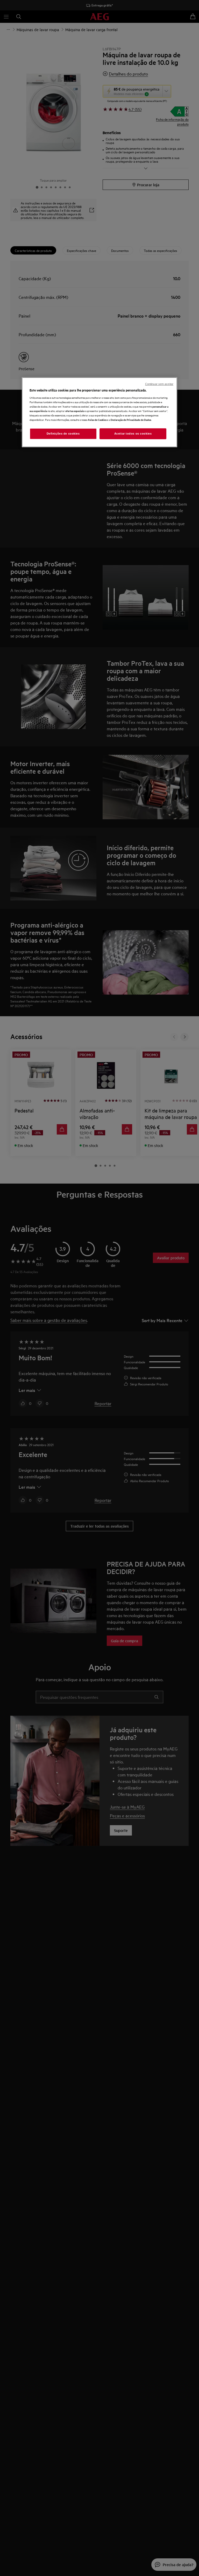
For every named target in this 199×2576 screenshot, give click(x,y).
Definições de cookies (63, 434)
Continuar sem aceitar (159, 384)
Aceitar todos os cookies (133, 434)
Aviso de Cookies (97, 420)
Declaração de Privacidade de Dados (131, 420)
